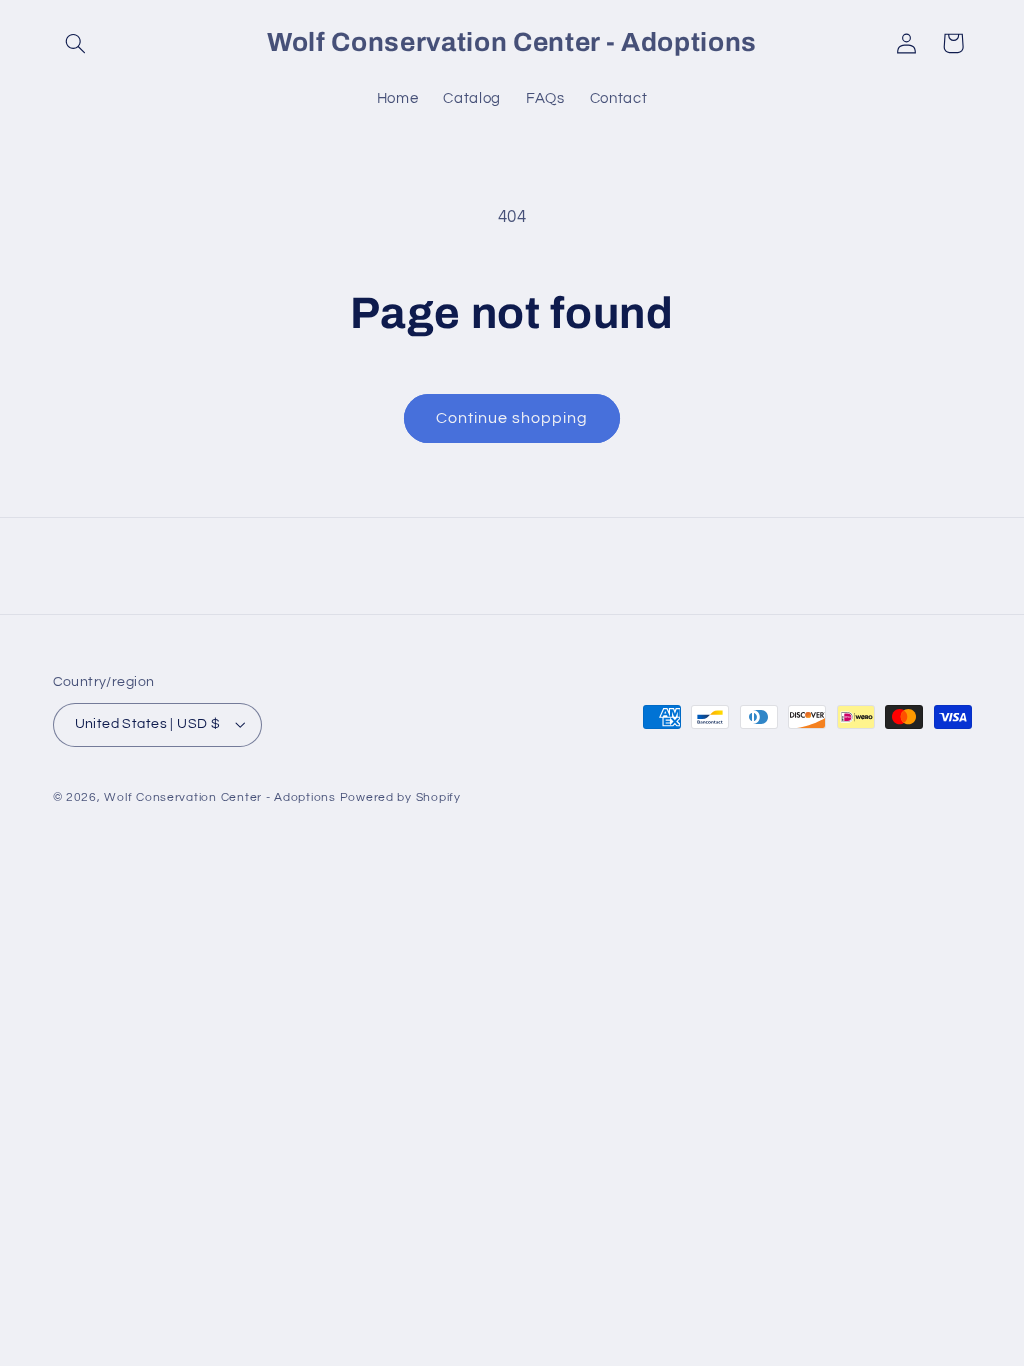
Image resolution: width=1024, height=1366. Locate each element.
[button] (76, 43)
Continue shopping (512, 418)
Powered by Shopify (400, 797)
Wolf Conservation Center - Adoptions (219, 797)
